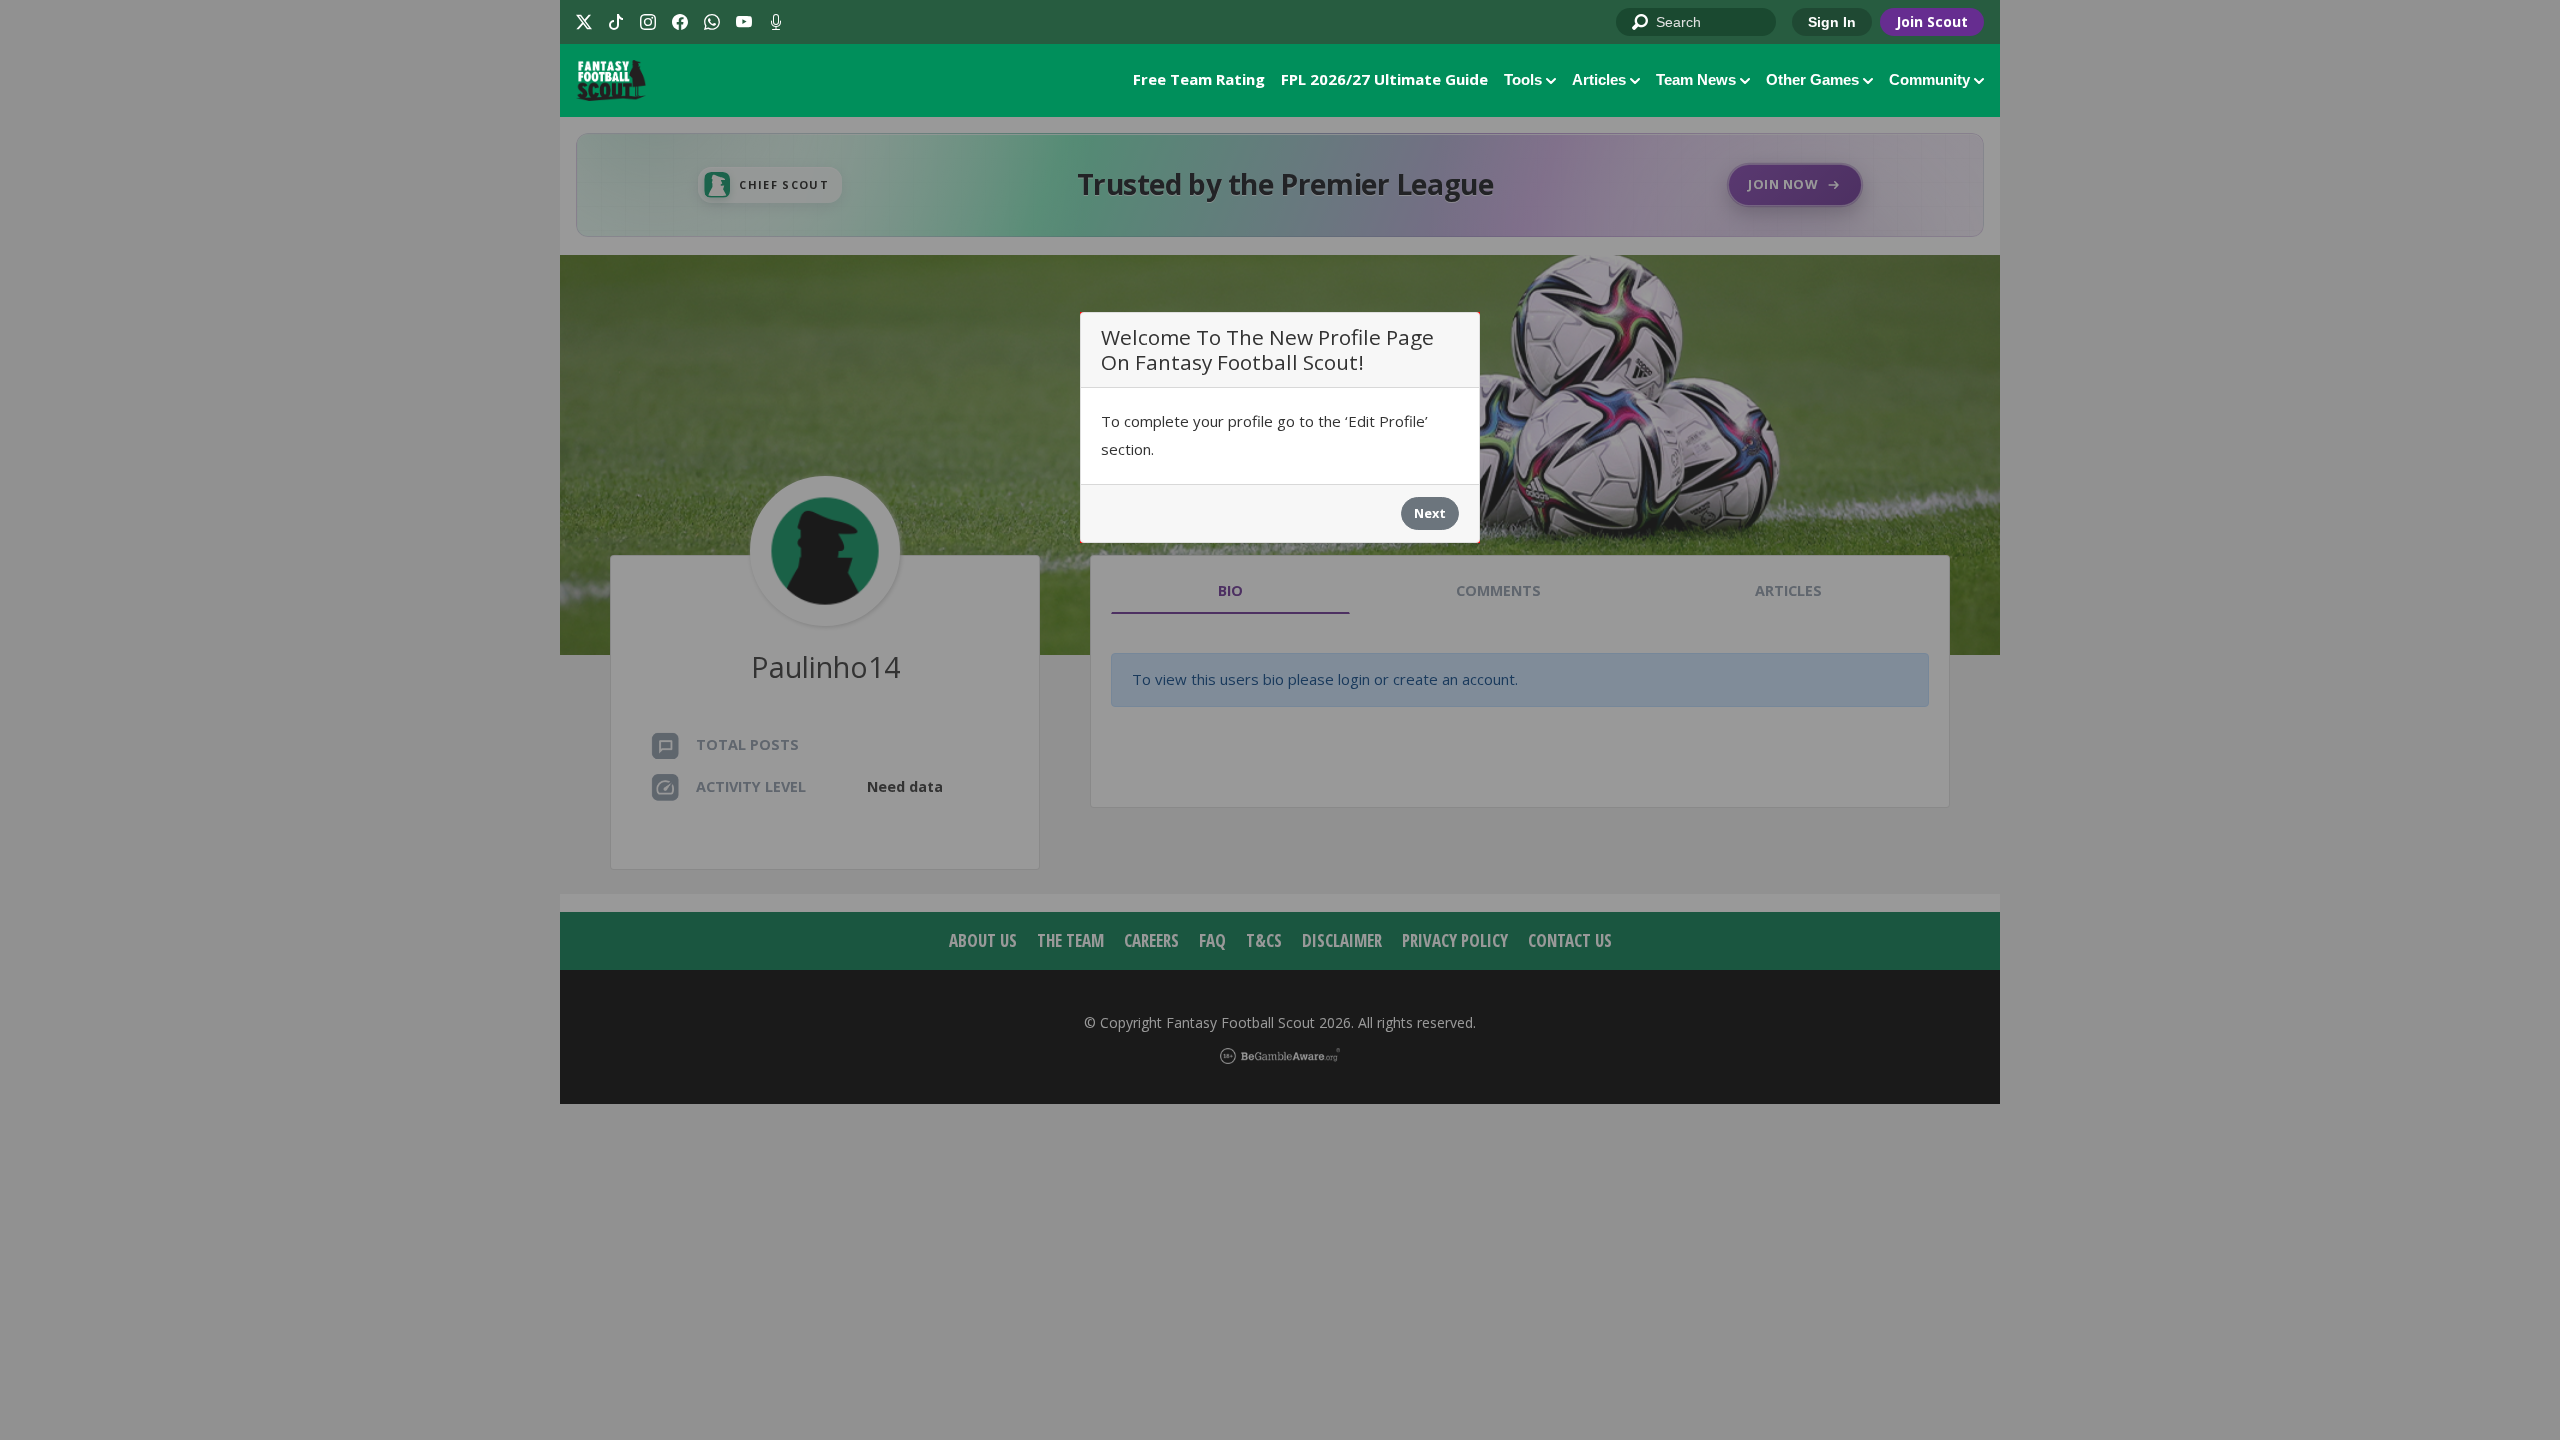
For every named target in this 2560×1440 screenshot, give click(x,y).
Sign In (1832, 22)
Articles (1599, 79)
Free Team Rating (1199, 79)
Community (1929, 79)
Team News (1696, 79)
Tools (1523, 79)
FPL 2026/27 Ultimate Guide (1384, 79)
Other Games (1812, 79)
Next (1430, 513)
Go (1641, 23)
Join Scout (1932, 21)
